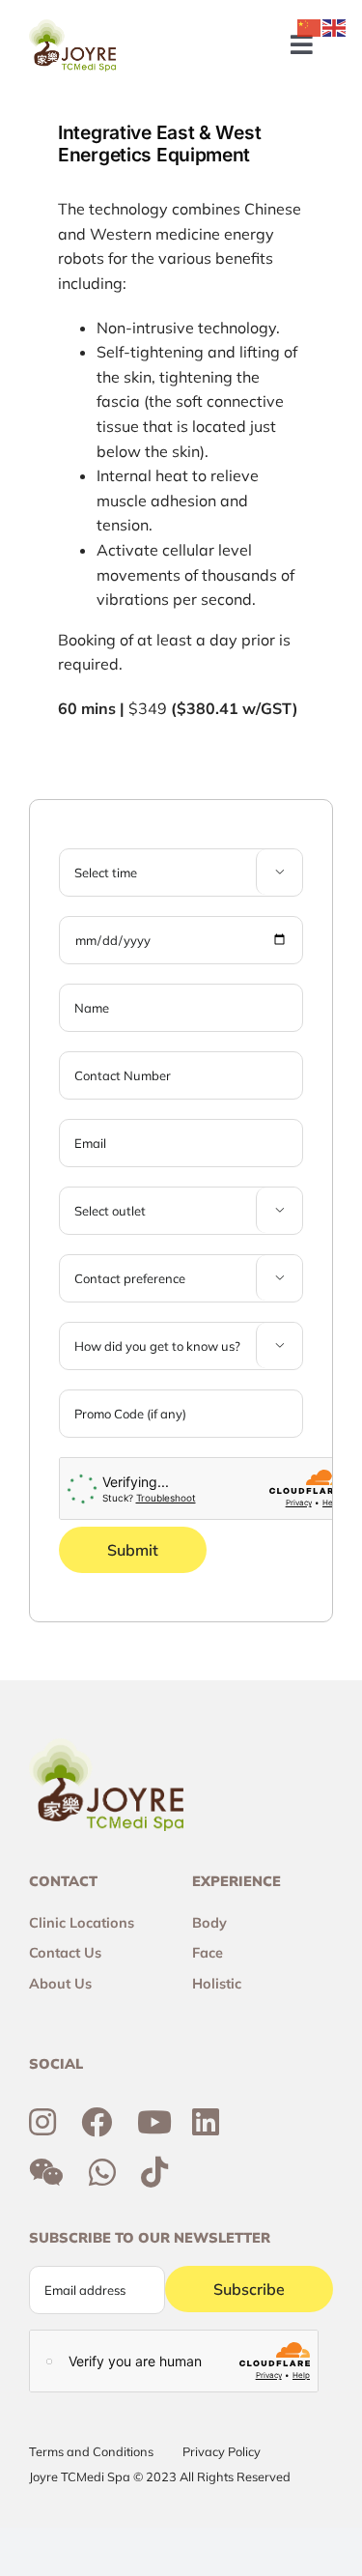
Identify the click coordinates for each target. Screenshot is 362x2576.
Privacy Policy (222, 2451)
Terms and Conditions (91, 2451)
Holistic (217, 1984)
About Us (60, 1984)
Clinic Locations (82, 1923)
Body (209, 1923)
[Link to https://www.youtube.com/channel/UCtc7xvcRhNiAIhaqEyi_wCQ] (154, 2122)
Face (208, 1953)
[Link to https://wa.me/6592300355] (102, 2172)
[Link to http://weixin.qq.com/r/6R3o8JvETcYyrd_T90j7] (46, 2172)
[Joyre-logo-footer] (72, 27)
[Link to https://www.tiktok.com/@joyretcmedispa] (154, 2172)
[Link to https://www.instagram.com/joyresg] (42, 2122)
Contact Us (65, 1953)
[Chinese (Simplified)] (310, 26)
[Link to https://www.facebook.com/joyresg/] (97, 2122)
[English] (335, 26)
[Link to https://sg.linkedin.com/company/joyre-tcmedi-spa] (206, 2122)
